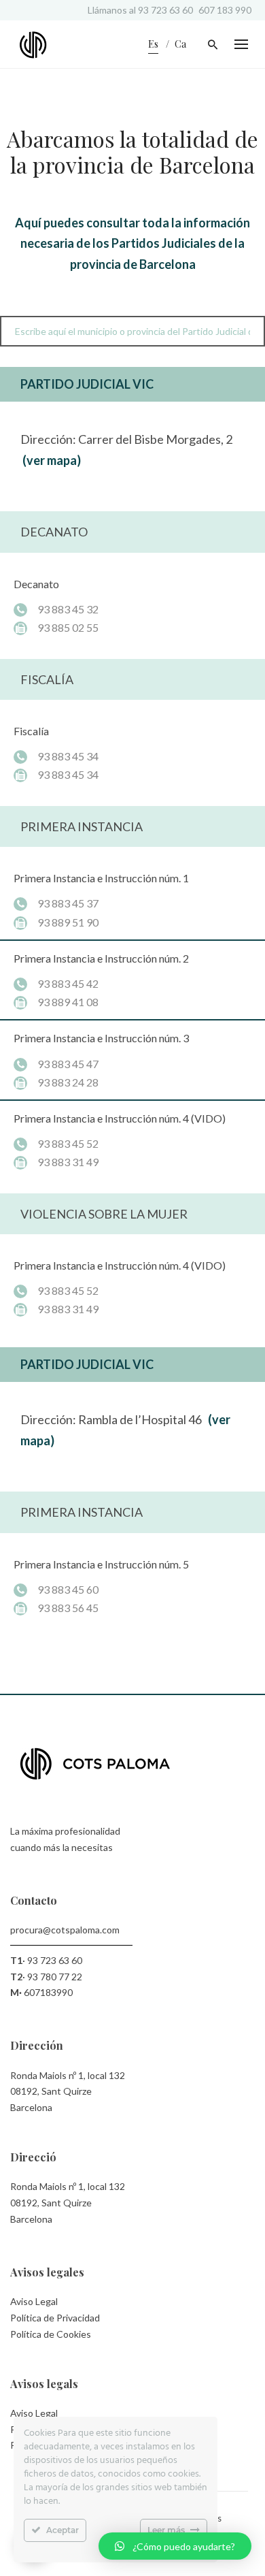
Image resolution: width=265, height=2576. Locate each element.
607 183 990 (225, 10)
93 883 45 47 (68, 1064)
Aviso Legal (34, 2301)
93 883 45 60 (68, 1589)
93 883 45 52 (68, 1143)
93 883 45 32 (68, 609)
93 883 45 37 (68, 903)
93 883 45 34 (68, 756)
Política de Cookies (51, 2334)
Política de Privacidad (55, 2318)
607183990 (48, 1992)
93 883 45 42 (68, 983)
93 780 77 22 (55, 1977)
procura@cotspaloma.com (65, 1930)
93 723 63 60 (165, 10)
